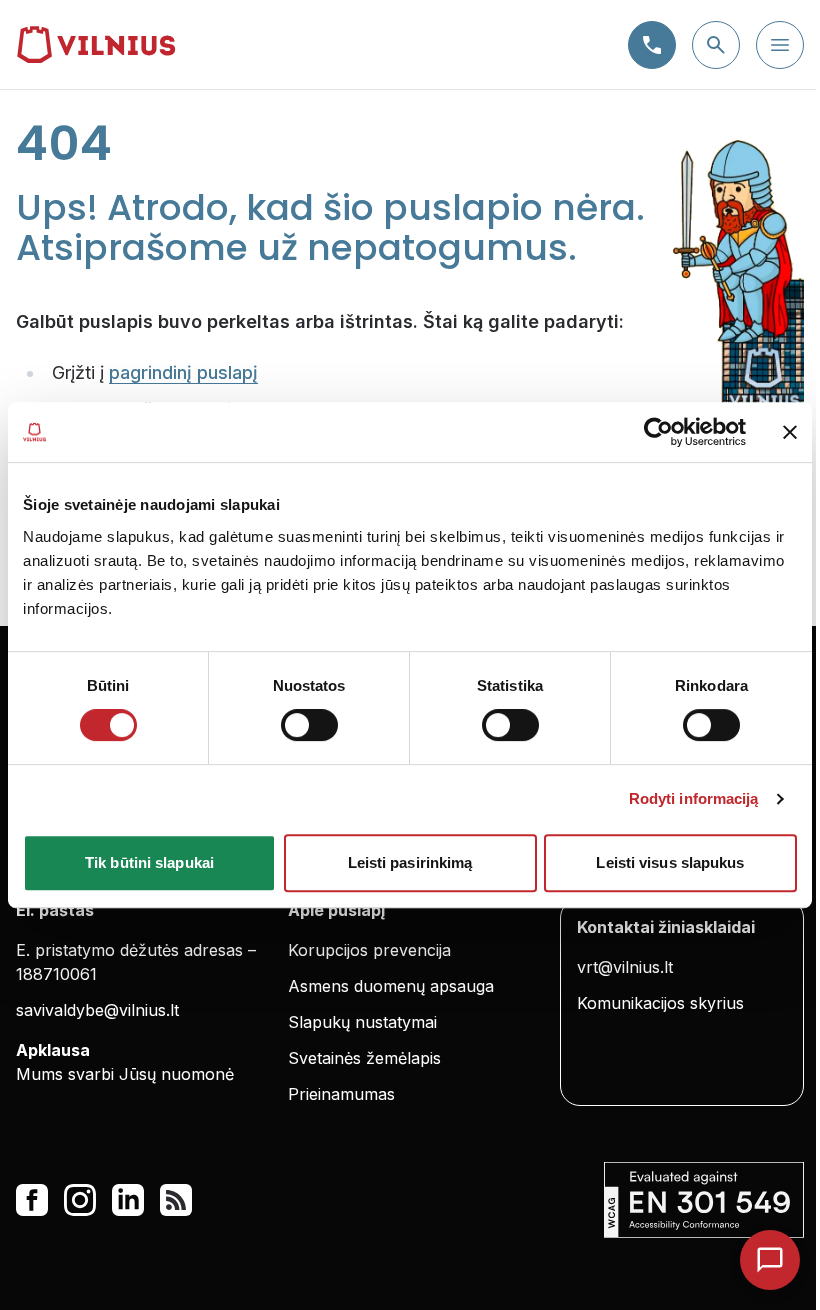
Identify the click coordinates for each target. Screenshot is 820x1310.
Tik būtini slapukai (149, 862)
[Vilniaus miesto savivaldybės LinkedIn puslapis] (128, 1200)
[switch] (309, 725)
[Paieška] (716, 45)
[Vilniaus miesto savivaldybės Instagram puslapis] (80, 1200)
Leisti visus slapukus (670, 862)
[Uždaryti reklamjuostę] (790, 432)
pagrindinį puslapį (183, 372)
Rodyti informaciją (694, 798)
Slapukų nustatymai (362, 1022)
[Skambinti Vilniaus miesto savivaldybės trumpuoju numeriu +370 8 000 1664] (652, 45)
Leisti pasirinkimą (410, 862)
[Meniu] (780, 45)
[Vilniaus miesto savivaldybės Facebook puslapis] (32, 1200)
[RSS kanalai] (176, 1200)
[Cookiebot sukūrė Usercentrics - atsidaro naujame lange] (658, 432)
